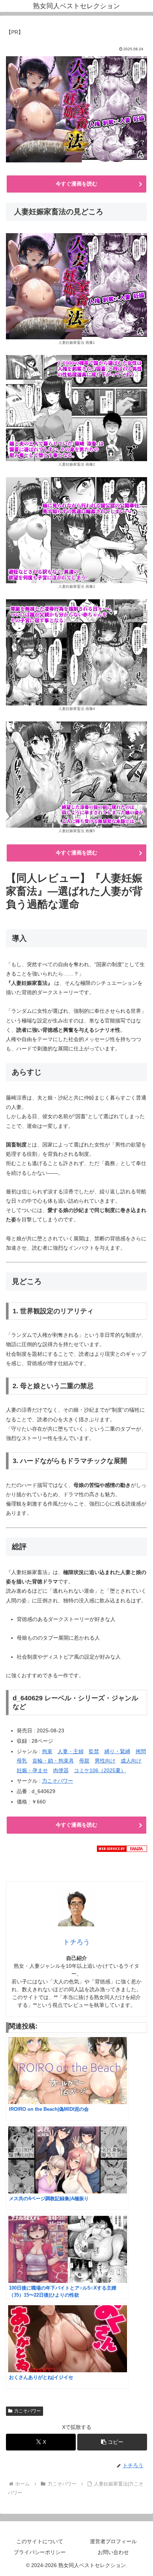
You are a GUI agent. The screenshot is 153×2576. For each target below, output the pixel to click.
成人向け (131, 1761)
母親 (84, 1761)
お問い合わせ (113, 2552)
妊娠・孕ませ (32, 1770)
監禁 (94, 1751)
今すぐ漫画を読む (76, 184)
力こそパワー (58, 1781)
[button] (112, 2442)
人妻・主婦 (71, 1751)
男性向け (105, 1761)
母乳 (22, 1761)
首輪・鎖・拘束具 (53, 1761)
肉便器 (61, 1770)
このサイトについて (40, 2541)
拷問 (141, 1751)
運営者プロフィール (113, 2541)
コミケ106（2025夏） (100, 1770)
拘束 (47, 1751)
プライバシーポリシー (40, 2552)
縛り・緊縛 (117, 1751)
